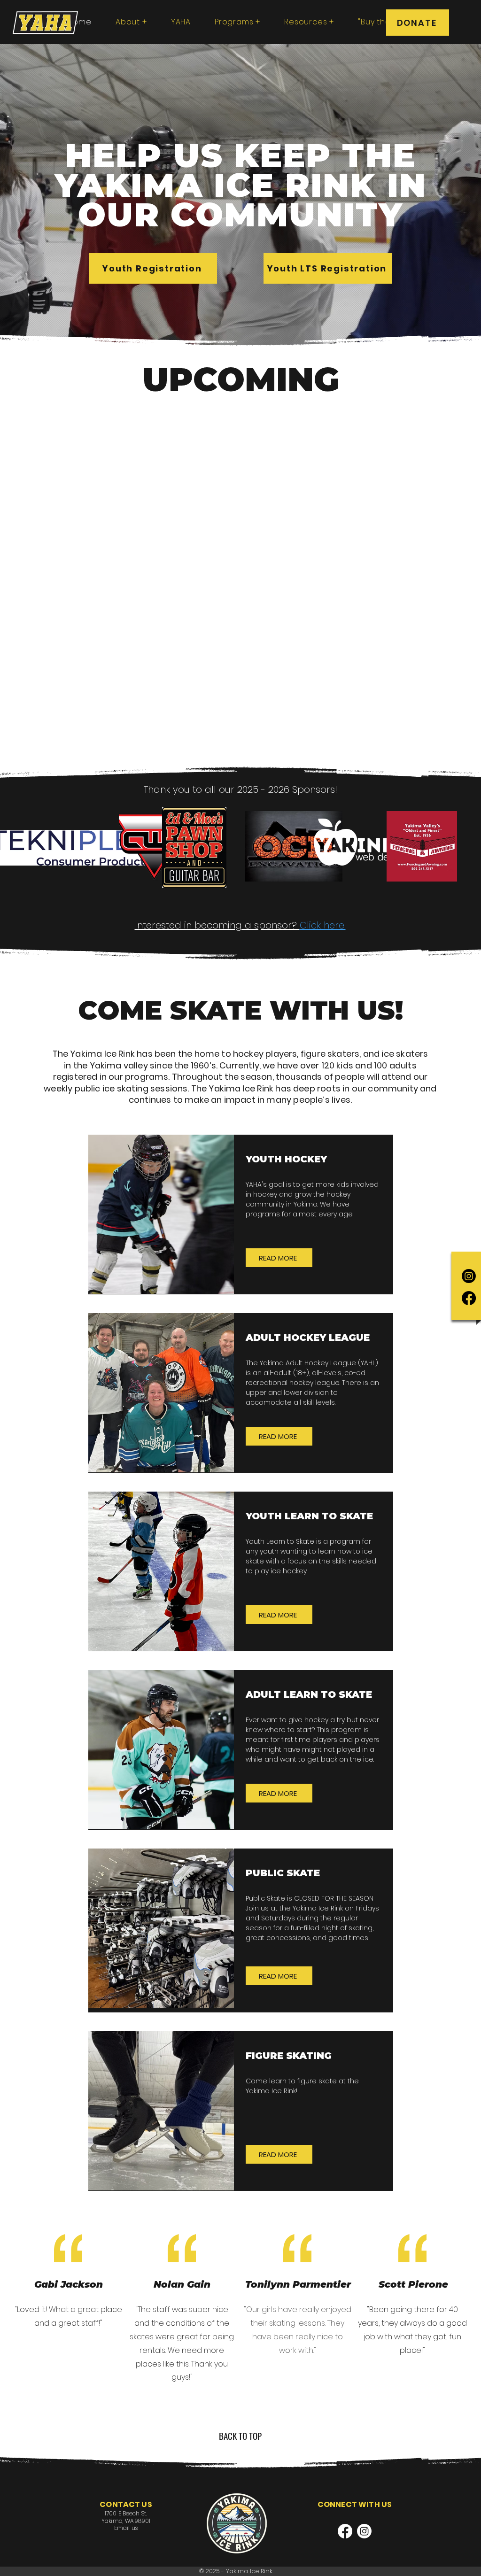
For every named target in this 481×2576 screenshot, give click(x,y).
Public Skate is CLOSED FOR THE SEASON (310, 1898)
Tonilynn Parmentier (298, 2284)
